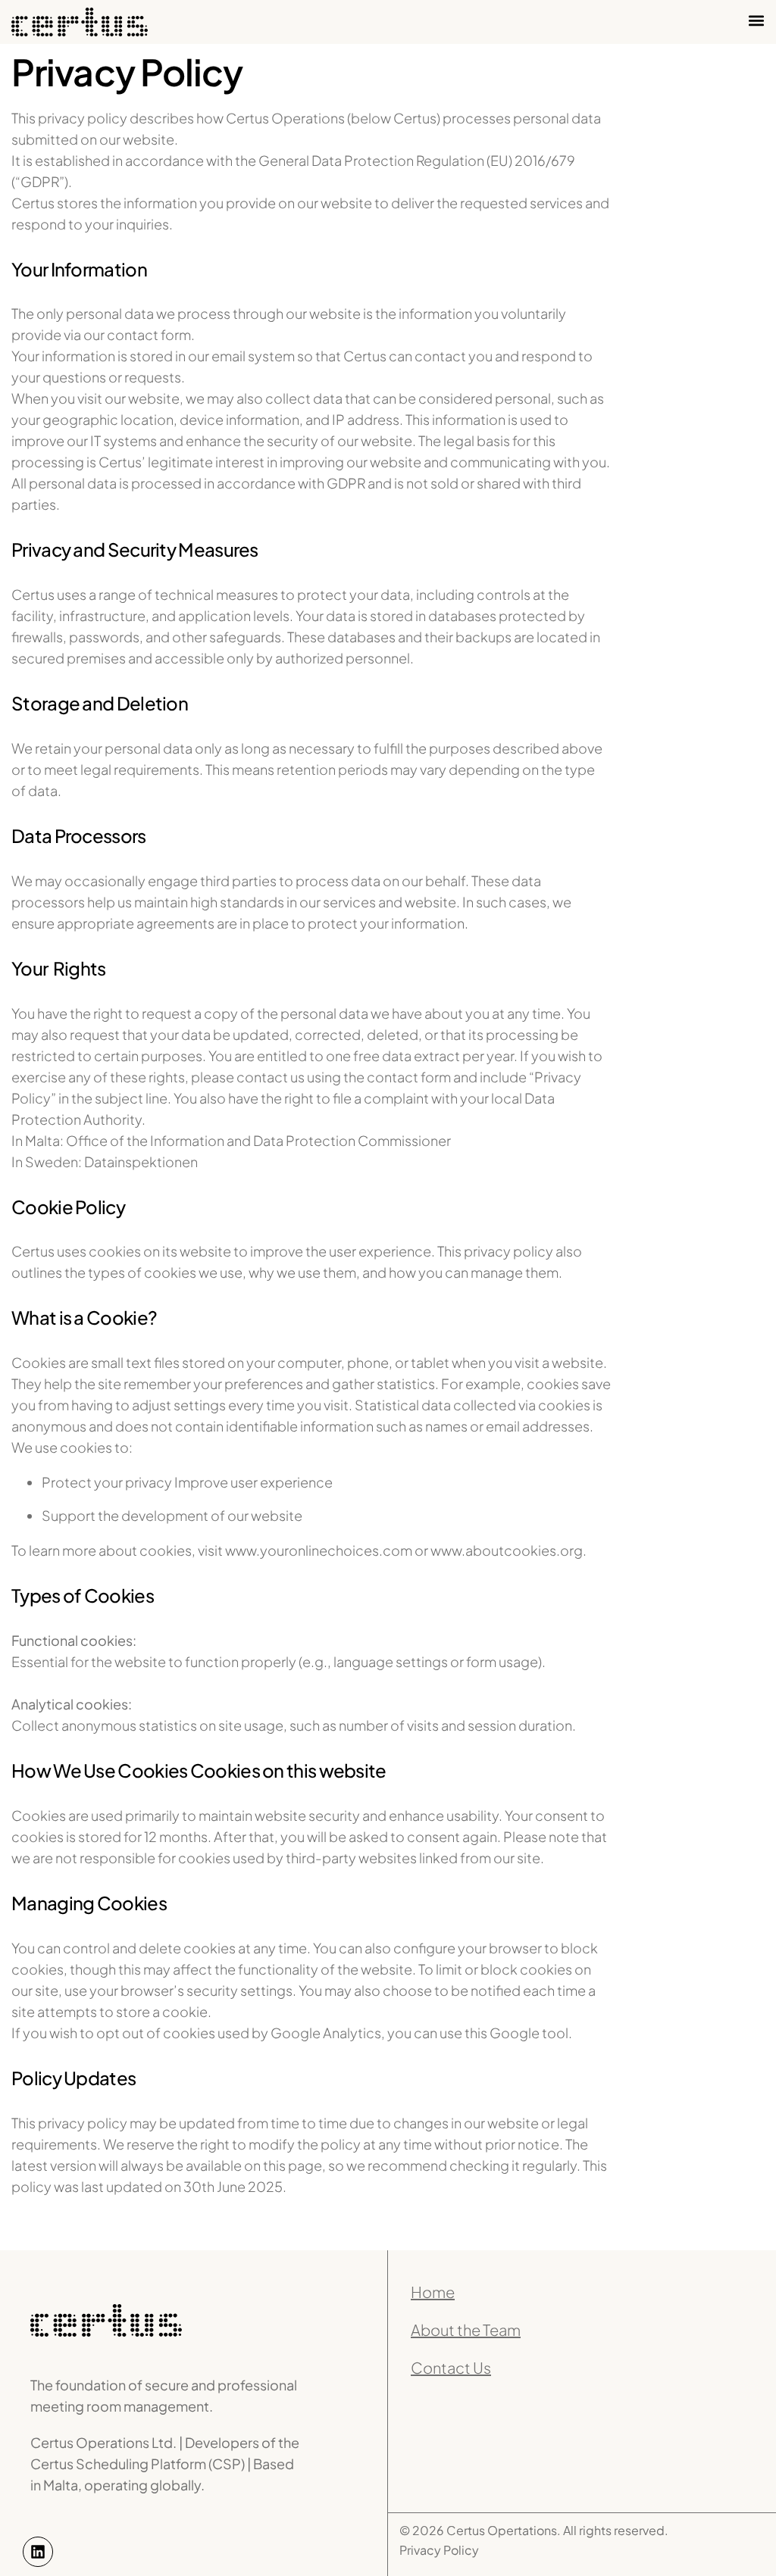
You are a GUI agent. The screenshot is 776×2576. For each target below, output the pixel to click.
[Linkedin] (38, 2552)
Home (433, 2292)
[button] (756, 20)
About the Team (466, 2329)
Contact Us (451, 2367)
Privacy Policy (439, 2550)
